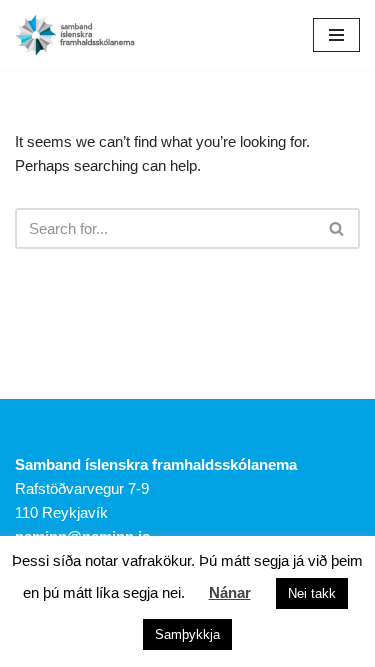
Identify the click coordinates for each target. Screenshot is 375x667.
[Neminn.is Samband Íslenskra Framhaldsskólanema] (75, 35)
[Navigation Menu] (336, 35)
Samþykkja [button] (187, 634)
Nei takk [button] (312, 593)
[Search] (337, 228)
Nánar (230, 592)
